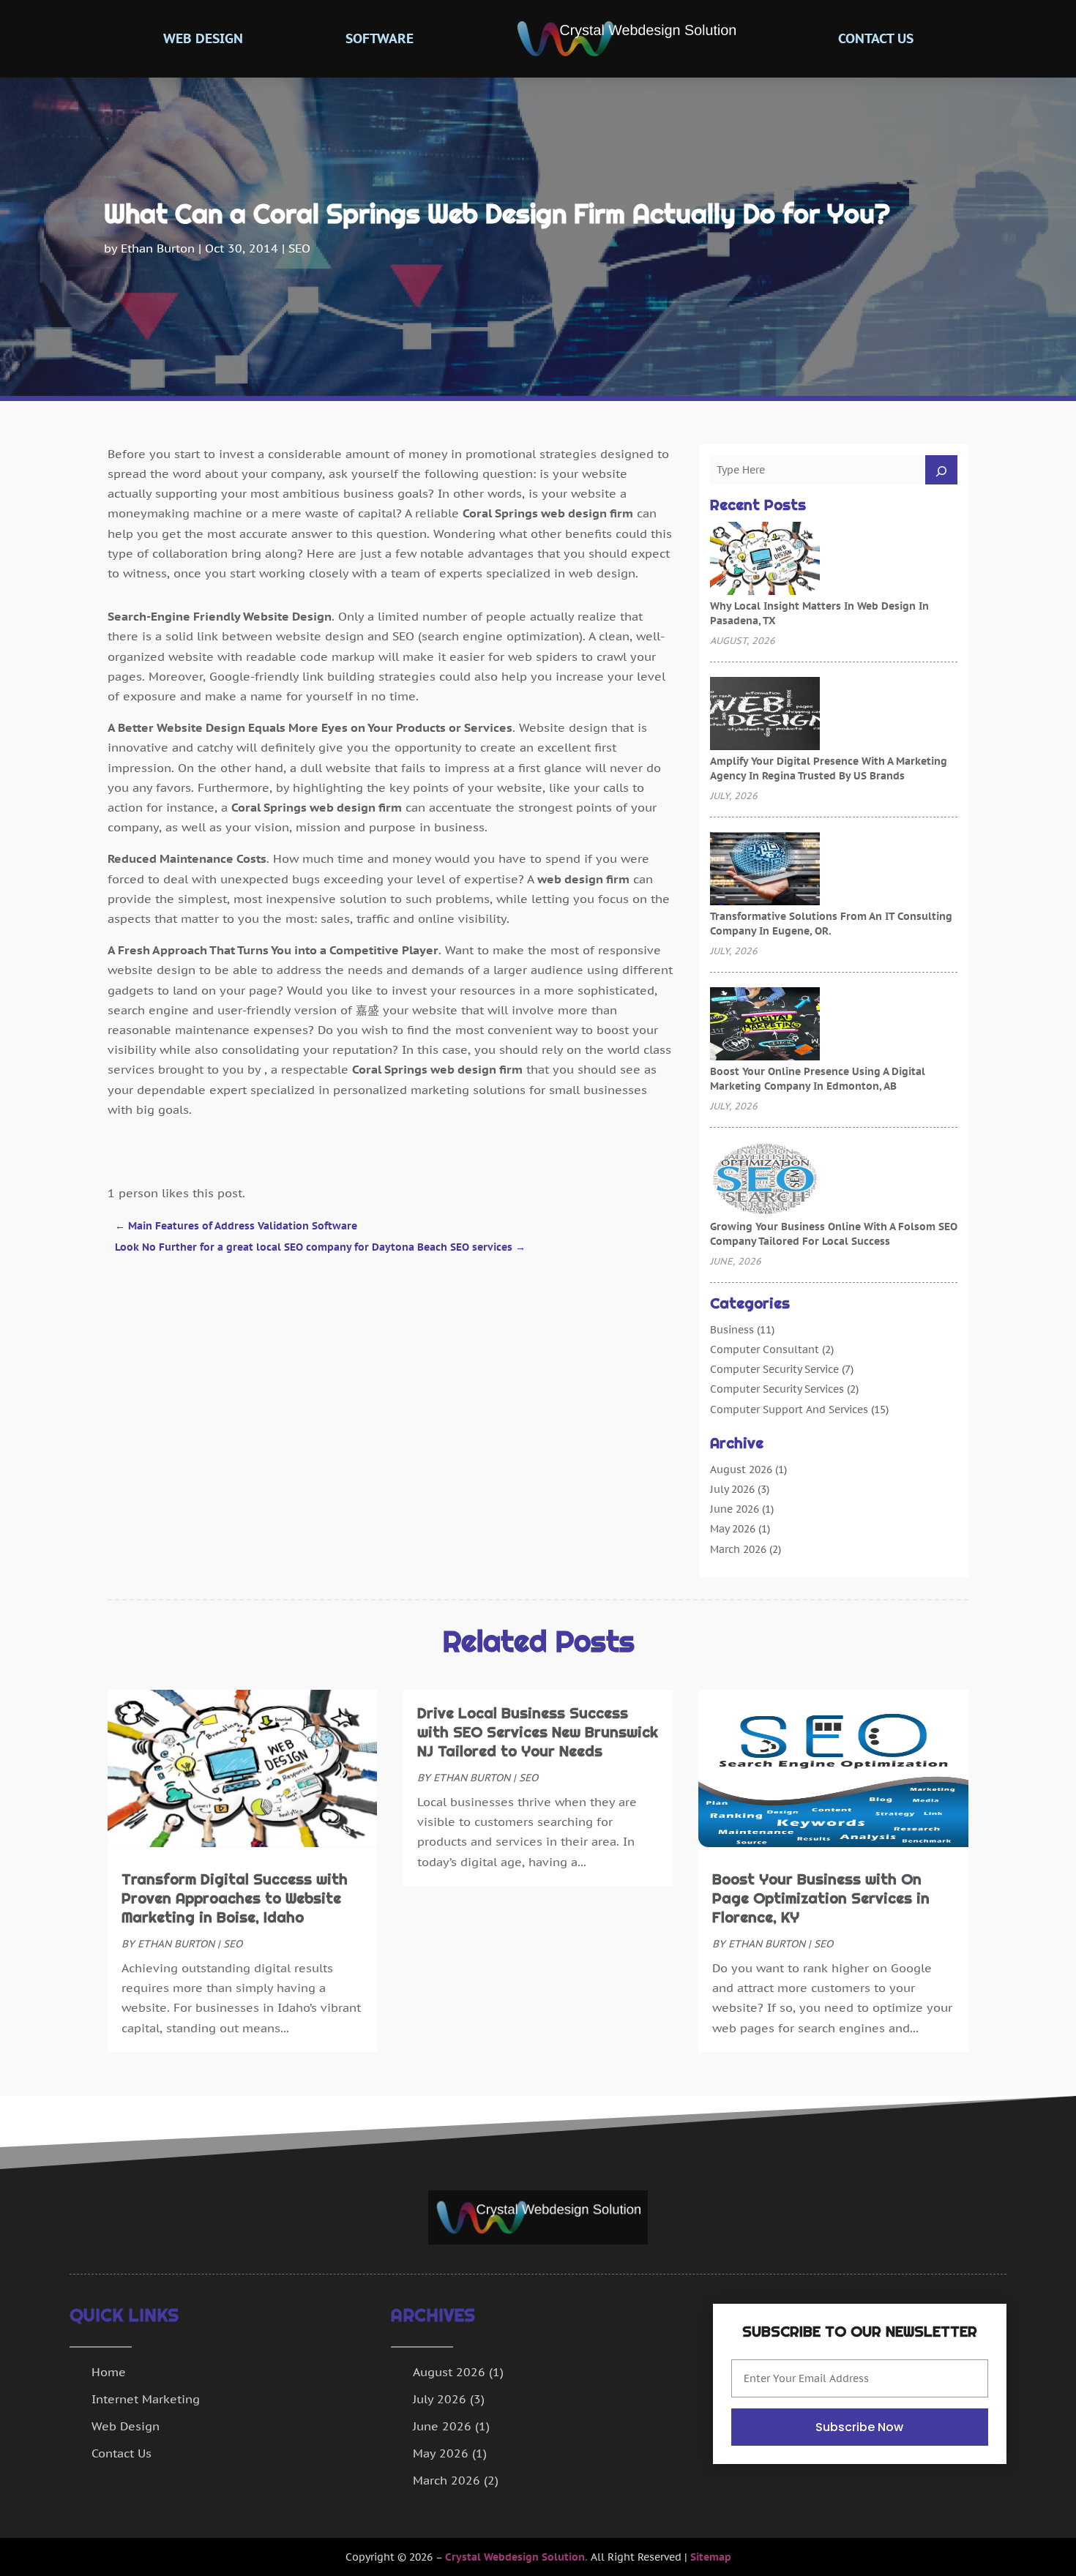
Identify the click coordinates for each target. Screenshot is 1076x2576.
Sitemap (711, 2557)
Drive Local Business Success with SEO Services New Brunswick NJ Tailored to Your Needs (538, 1732)
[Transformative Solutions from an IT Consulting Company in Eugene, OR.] (765, 870)
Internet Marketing (146, 2399)
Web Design (203, 38)
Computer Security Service (774, 1369)
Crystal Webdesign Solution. (516, 2557)
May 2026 (733, 1529)
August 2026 (741, 1469)
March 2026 (738, 1549)
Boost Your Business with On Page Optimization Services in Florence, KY (821, 1898)
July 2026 (732, 1489)
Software (380, 38)
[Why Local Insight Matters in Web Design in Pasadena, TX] (765, 560)
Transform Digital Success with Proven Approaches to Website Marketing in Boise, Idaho (235, 1898)
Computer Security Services (777, 1389)
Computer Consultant (765, 1349)
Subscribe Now (859, 2427)
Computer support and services (789, 1409)
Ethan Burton (158, 248)
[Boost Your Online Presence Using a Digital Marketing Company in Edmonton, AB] (765, 1025)
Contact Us (876, 38)
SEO (299, 248)
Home (109, 2372)
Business (732, 1330)
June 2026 (735, 1509)
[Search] (941, 470)
